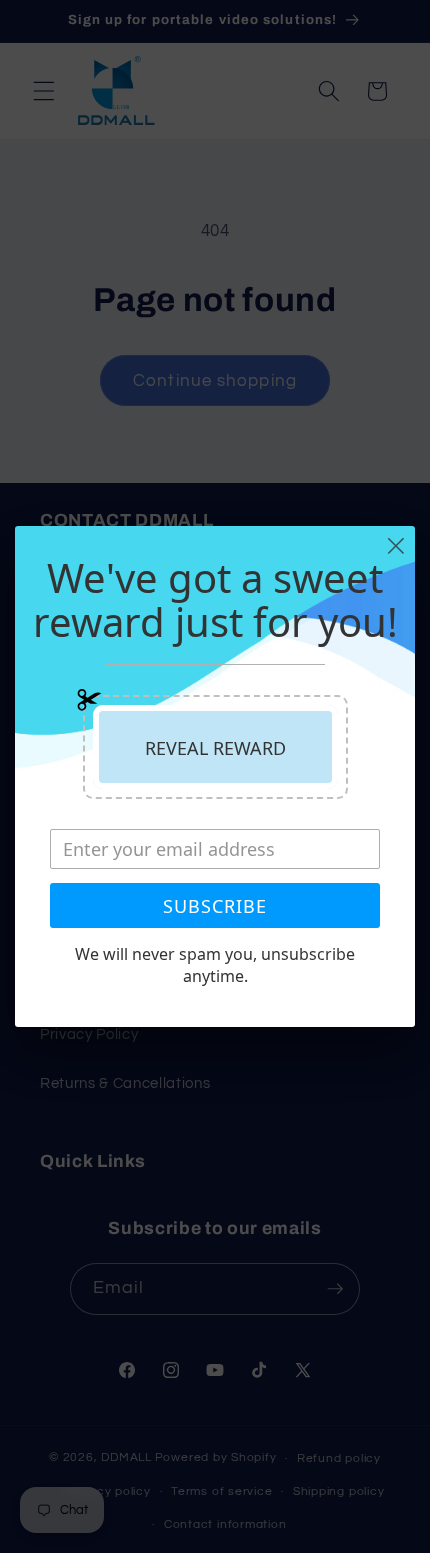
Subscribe (215, 906)
